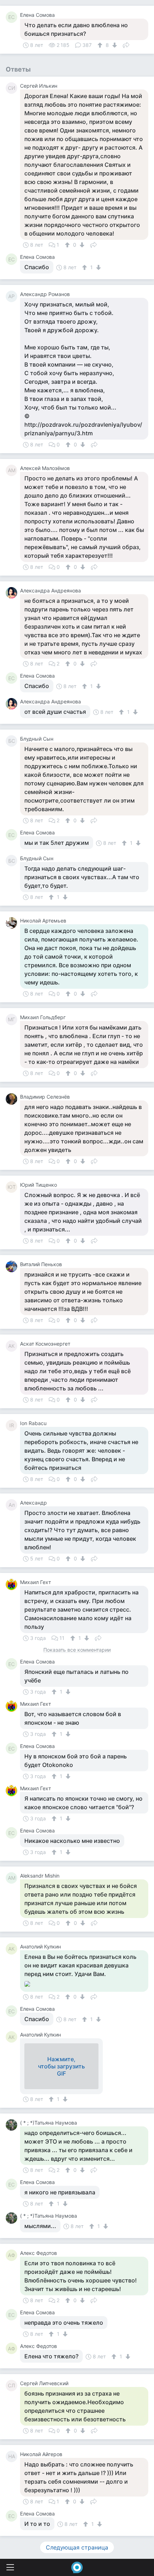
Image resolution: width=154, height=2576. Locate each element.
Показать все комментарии (77, 1650)
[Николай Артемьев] (13, 923)
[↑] (101, 45)
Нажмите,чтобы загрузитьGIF (61, 2066)
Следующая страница (77, 2547)
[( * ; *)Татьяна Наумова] (13, 2125)
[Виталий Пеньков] (13, 1267)
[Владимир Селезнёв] (13, 1099)
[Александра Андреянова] (13, 593)
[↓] (114, 45)
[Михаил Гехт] (13, 1584)
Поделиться (126, 44)
